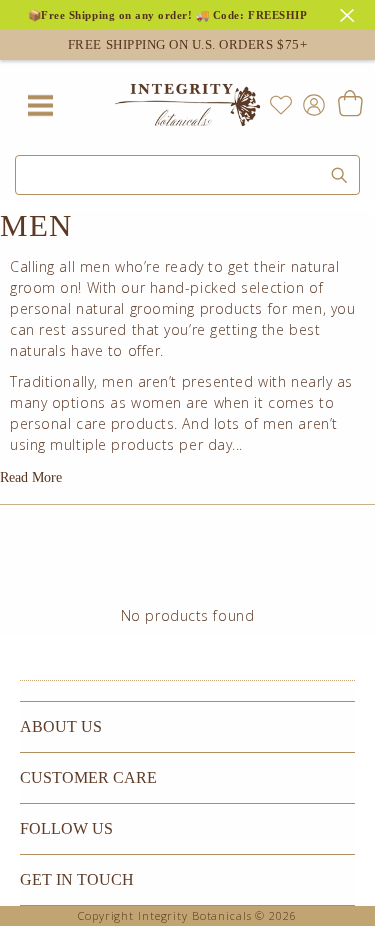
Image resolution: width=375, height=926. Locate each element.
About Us (61, 726)
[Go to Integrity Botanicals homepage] (188, 105)
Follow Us (66, 828)
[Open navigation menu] (40, 105)
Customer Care (88, 777)
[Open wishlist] (281, 105)
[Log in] (310, 103)
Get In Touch (77, 879)
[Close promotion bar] (350, 13)
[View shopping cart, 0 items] (349, 105)
